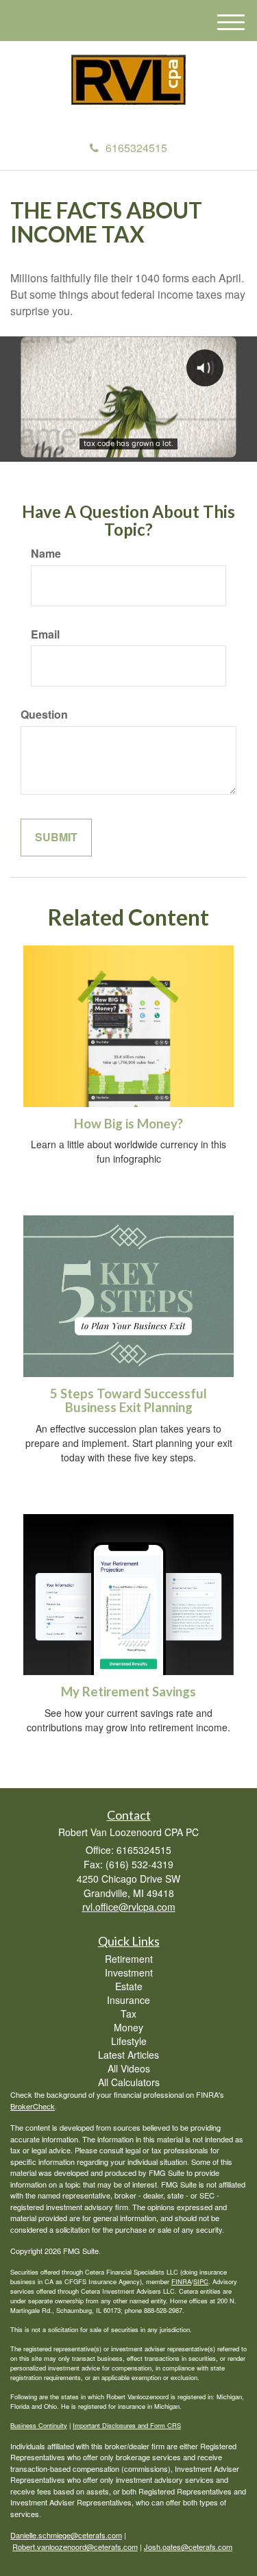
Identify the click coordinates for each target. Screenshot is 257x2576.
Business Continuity (39, 2425)
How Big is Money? (128, 1124)
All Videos (129, 2068)
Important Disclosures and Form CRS (127, 2425)
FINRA (181, 2281)
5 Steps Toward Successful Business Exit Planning (128, 1401)
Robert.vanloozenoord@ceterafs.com (75, 2547)
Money (128, 2027)
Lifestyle (129, 2041)
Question (44, 715)
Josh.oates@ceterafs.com (188, 2547)
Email (45, 634)
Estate (129, 1986)
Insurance (128, 2000)
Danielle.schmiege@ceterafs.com (66, 2535)
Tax (128, 2014)
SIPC (201, 2281)
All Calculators (129, 2082)
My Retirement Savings (128, 1692)
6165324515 (136, 148)
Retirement (129, 1959)
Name (46, 554)
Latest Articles (128, 2055)
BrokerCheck (33, 2106)
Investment (129, 1972)
